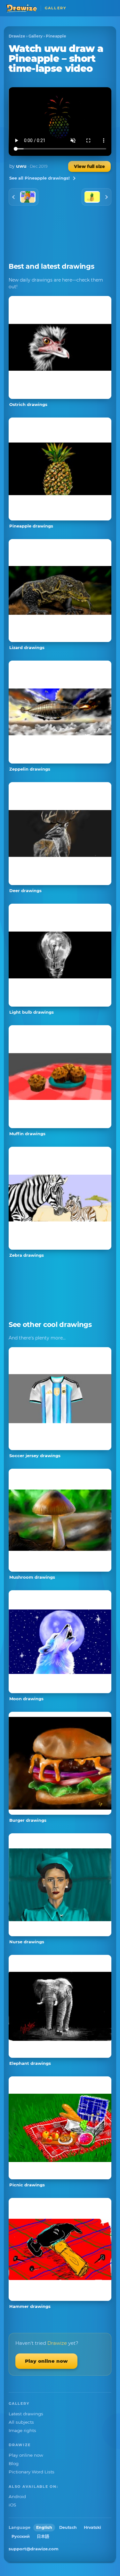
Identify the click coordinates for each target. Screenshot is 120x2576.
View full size (89, 166)
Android (17, 2496)
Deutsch (68, 2527)
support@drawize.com (34, 2549)
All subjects (21, 2422)
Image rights (22, 2430)
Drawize (17, 36)
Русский (21, 2536)
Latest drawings (26, 2414)
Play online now (46, 2361)
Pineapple (56, 36)
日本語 (43, 2536)
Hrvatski (92, 2527)
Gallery (36, 36)
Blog (14, 2463)
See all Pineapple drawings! (40, 178)
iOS (12, 2505)
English (44, 2527)
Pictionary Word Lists (32, 2472)
